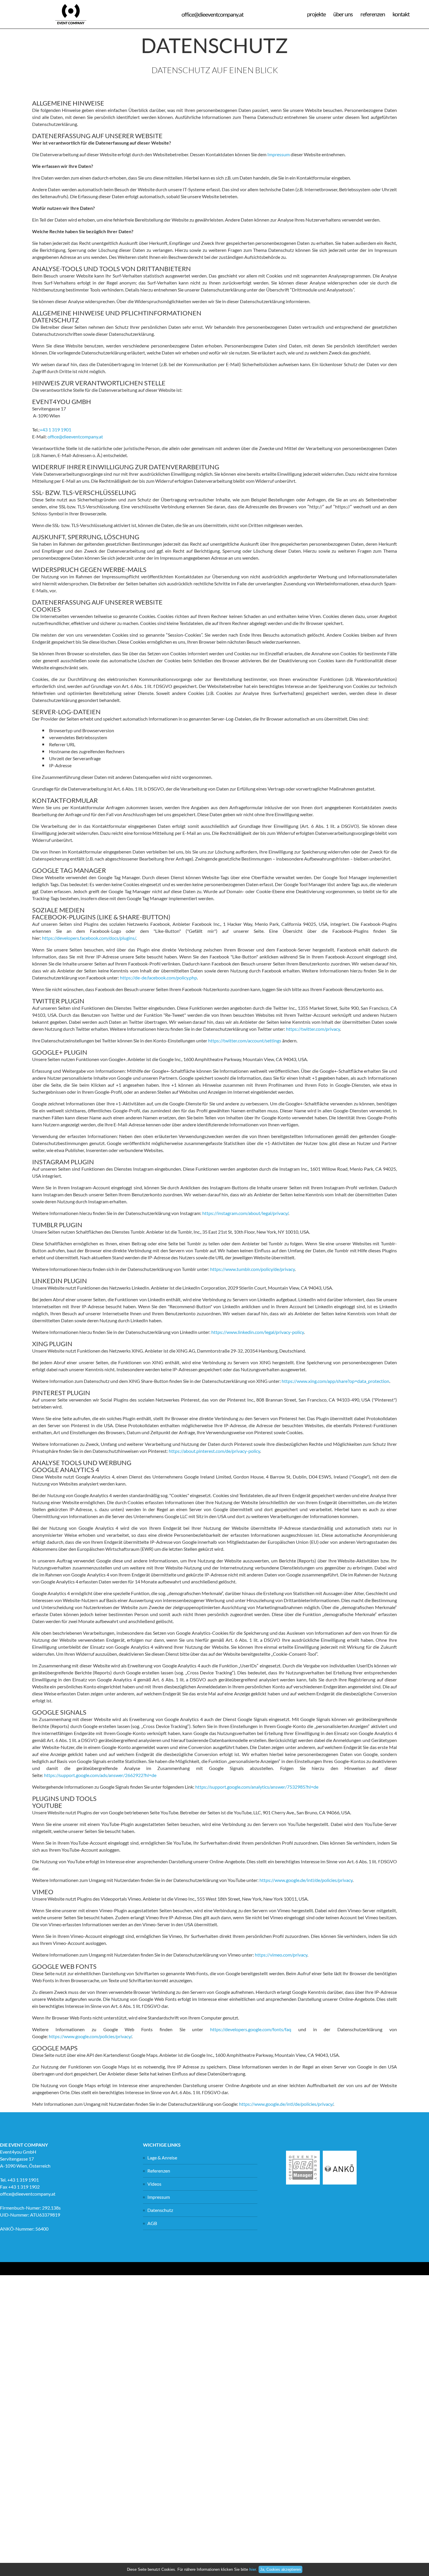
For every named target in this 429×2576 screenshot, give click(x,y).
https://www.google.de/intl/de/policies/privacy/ (286, 2104)
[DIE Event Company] (71, 27)
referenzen (373, 14)
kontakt (401, 14)
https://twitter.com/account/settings (245, 1041)
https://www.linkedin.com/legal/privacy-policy (258, 1332)
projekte (316, 14)
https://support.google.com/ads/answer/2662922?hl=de (100, 1775)
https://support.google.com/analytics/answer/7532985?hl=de (257, 1787)
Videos (154, 2184)
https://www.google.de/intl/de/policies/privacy (306, 1880)
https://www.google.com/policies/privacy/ (90, 2036)
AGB (152, 2223)
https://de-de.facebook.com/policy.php (158, 978)
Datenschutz (160, 2210)
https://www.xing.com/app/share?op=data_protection (335, 1381)
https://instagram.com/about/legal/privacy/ (245, 1213)
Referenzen (159, 2171)
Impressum (279, 154)
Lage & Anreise (162, 2158)
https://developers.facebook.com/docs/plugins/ (89, 938)
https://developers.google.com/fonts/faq (251, 2029)
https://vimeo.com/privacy (281, 1955)
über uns (343, 14)
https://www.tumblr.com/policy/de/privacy (252, 1269)
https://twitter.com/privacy (313, 1029)
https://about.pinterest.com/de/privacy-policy (214, 1451)
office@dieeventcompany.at (75, 437)
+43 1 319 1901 (55, 430)
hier (253, 2569)
